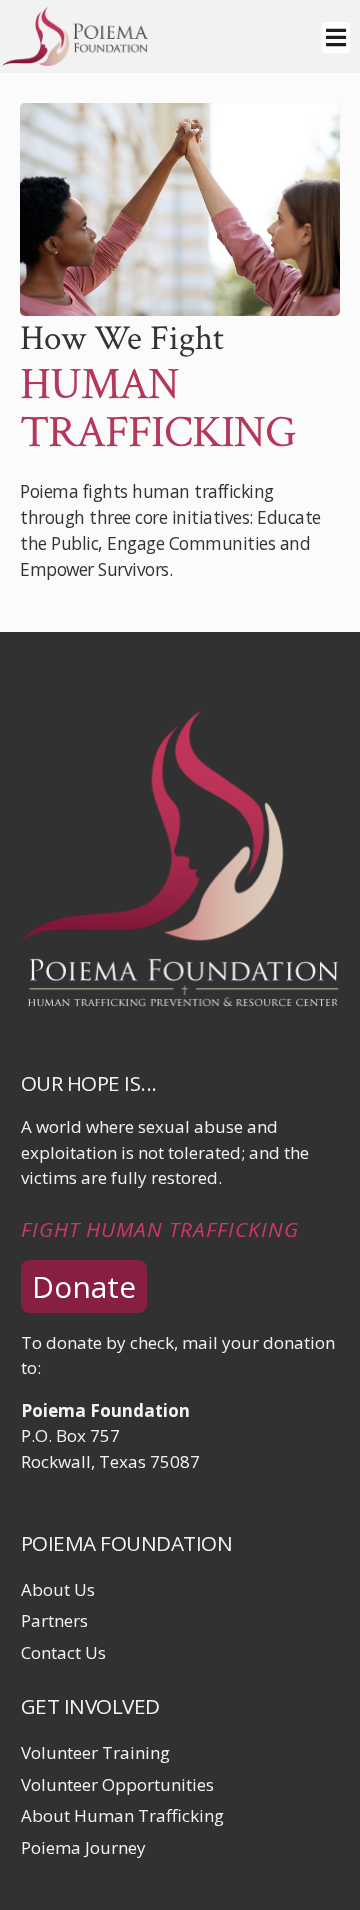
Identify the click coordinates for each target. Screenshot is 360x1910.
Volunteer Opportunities (117, 1784)
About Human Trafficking (122, 1815)
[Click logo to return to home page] (75, 59)
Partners (54, 1620)
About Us (58, 1589)
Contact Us (63, 1652)
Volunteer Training (95, 1752)
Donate (84, 1286)
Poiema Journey (83, 1847)
